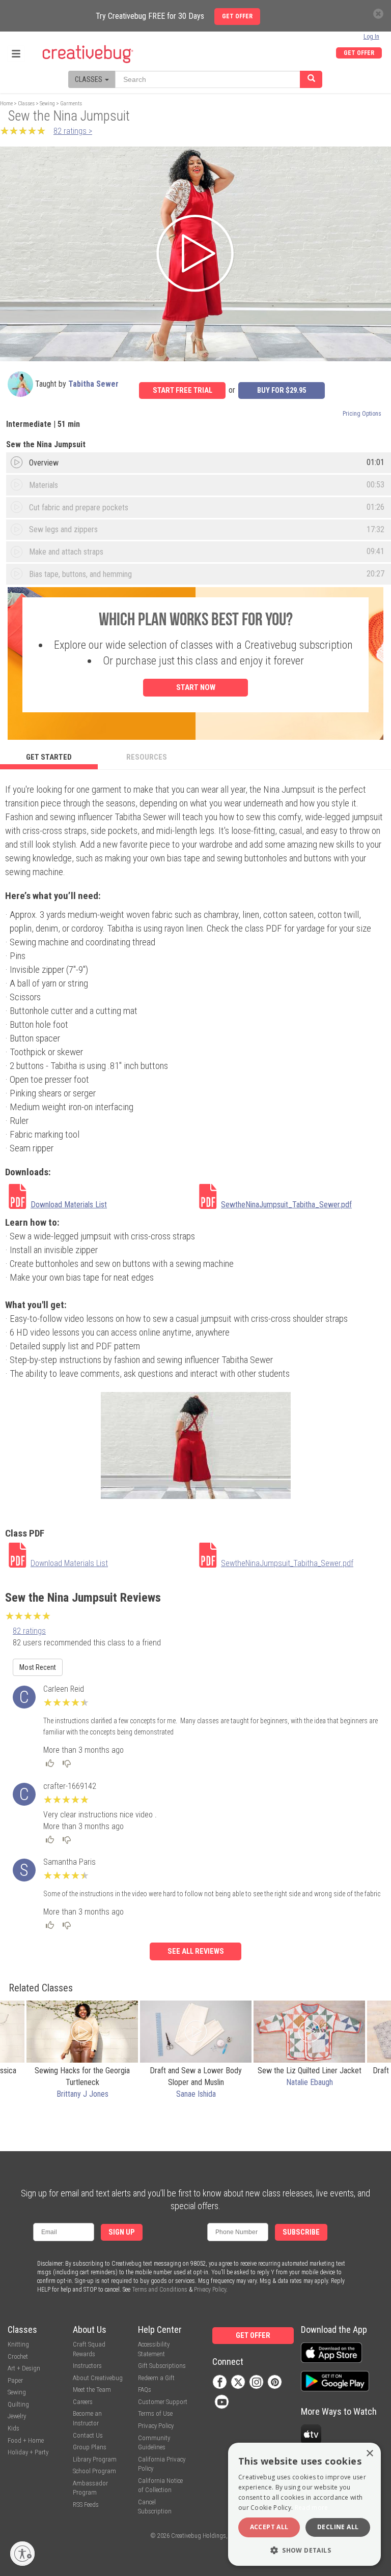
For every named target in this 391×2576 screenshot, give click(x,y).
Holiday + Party (28, 2452)
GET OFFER (359, 53)
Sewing (47, 104)
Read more (312, 2508)
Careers (83, 2402)
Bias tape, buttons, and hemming (80, 574)
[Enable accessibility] (22, 2554)
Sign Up (122, 2232)
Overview (44, 463)
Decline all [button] (338, 2527)
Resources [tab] (147, 757)
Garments (71, 104)
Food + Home (26, 2440)
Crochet (18, 2356)
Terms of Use (155, 2413)
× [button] (369, 2454)
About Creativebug (98, 2378)
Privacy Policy (210, 2290)
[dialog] (304, 2504)
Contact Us (88, 2435)
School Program (94, 2471)
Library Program (95, 2459)
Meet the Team (92, 2390)
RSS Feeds (86, 2505)
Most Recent (38, 1667)
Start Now (196, 687)
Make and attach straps (66, 552)
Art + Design (24, 2368)
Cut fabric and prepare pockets (79, 508)
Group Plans (90, 2447)
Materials (44, 485)
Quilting (18, 2404)
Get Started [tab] (49, 757)
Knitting (18, 2344)
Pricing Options (362, 414)
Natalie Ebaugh (310, 2082)
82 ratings (29, 1631)
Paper (15, 2380)
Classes (26, 104)
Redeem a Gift (156, 2378)
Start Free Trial (183, 390)
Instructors (87, 2366)
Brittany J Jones (82, 2094)
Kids (13, 2428)
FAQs (145, 2390)
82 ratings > (73, 131)
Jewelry (17, 2416)
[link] (100, 1198)
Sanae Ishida (196, 2094)
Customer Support (163, 2402)
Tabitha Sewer (93, 384)
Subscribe (301, 2232)
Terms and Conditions (160, 2290)
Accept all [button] (269, 2527)
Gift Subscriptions (162, 2366)
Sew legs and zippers (63, 529)
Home (6, 104)
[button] (304, 2550)
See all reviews (196, 1951)
